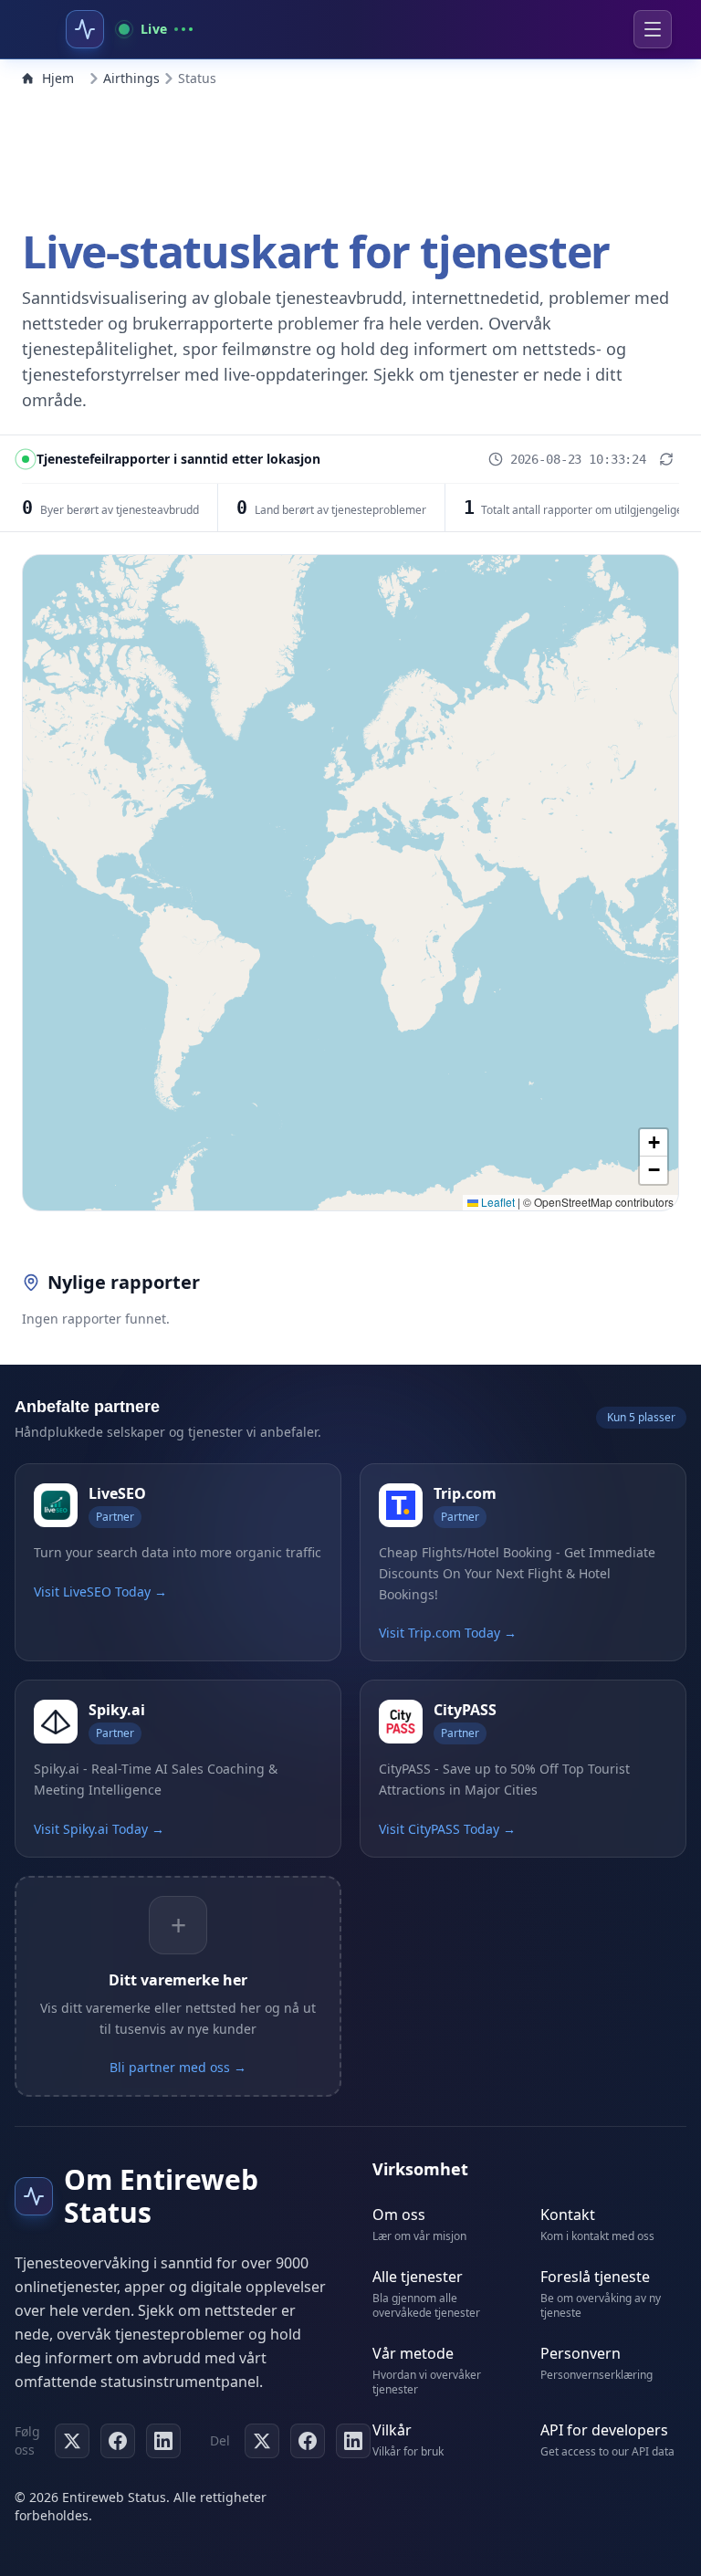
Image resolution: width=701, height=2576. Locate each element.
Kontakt (568, 2215)
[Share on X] (262, 2441)
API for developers (604, 2430)
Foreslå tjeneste (595, 2277)
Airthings (131, 78)
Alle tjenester (418, 2277)
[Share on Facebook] (308, 2441)
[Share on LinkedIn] (353, 2441)
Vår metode (413, 2353)
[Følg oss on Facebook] (118, 2441)
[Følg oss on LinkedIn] (163, 2441)
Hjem (58, 78)
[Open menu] (653, 29)
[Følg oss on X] (72, 2441)
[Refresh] (666, 459)
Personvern (581, 2353)
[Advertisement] (350, 153)
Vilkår (392, 2430)
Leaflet (497, 1202)
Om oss (399, 2215)
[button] (654, 1143)
